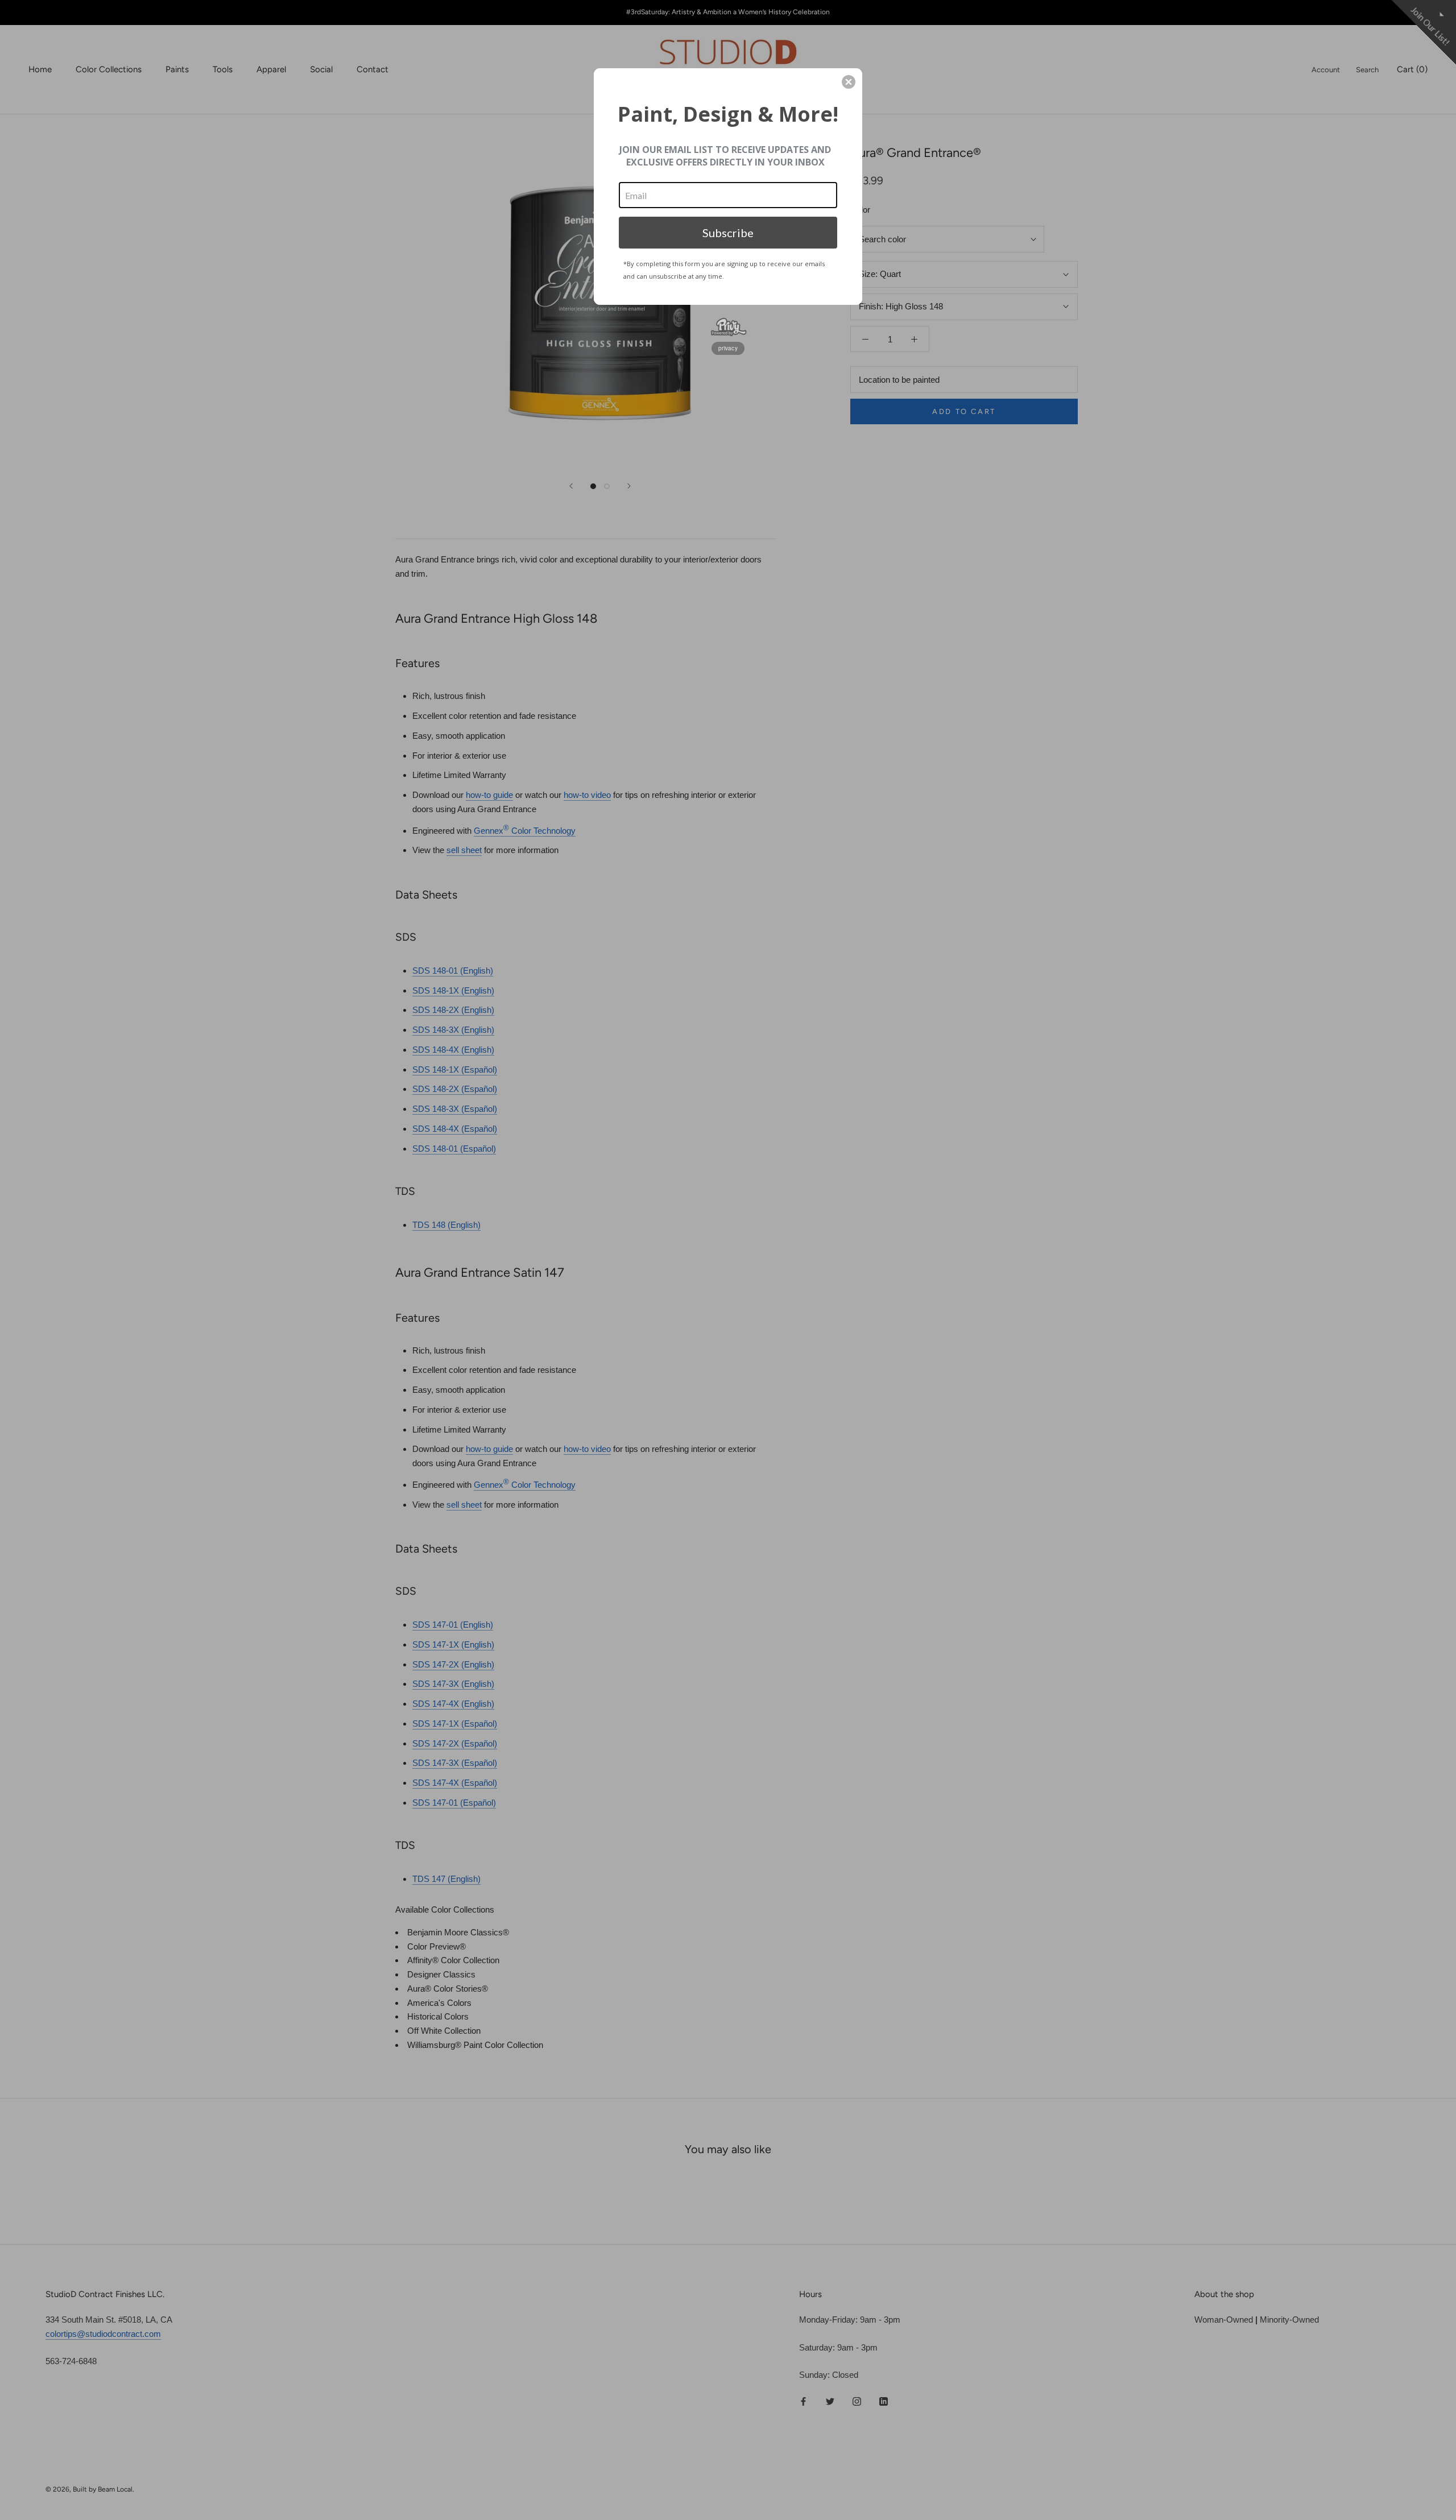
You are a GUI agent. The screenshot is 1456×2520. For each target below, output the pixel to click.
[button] (849, 82)
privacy (728, 348)
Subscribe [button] (728, 233)
